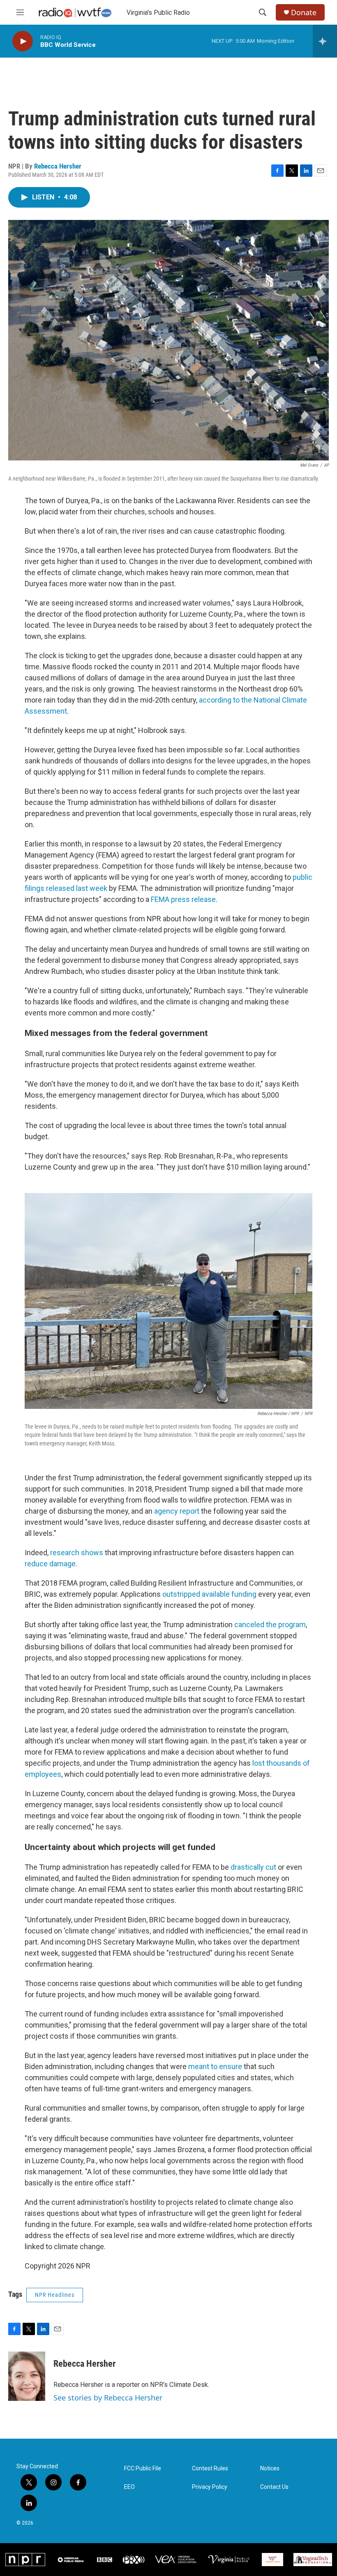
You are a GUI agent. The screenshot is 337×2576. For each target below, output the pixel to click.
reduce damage (50, 1564)
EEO (129, 2487)
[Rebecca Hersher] (27, 2376)
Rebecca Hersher (58, 166)
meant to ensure (215, 2066)
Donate (304, 13)
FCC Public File (143, 2468)
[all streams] (325, 41)
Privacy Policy (210, 2487)
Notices (270, 2468)
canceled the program (270, 1624)
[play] (23, 41)
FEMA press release (183, 899)
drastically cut (253, 1867)
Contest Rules (210, 2468)
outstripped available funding (209, 1594)
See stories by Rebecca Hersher (108, 2398)
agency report (177, 1511)
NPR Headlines (55, 2295)
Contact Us (274, 2487)
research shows (77, 1553)
